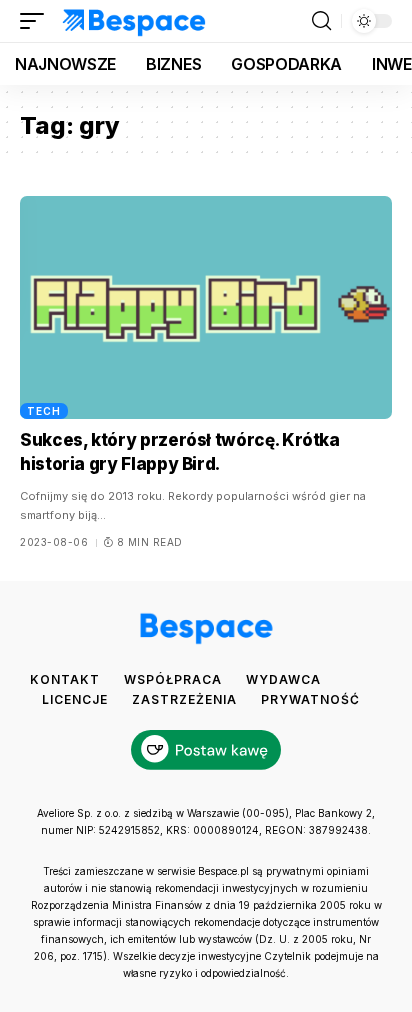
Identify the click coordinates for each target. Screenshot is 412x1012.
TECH (44, 411)
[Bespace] (134, 21)
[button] (37, 21)
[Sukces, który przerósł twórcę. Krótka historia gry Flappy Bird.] (206, 307)
